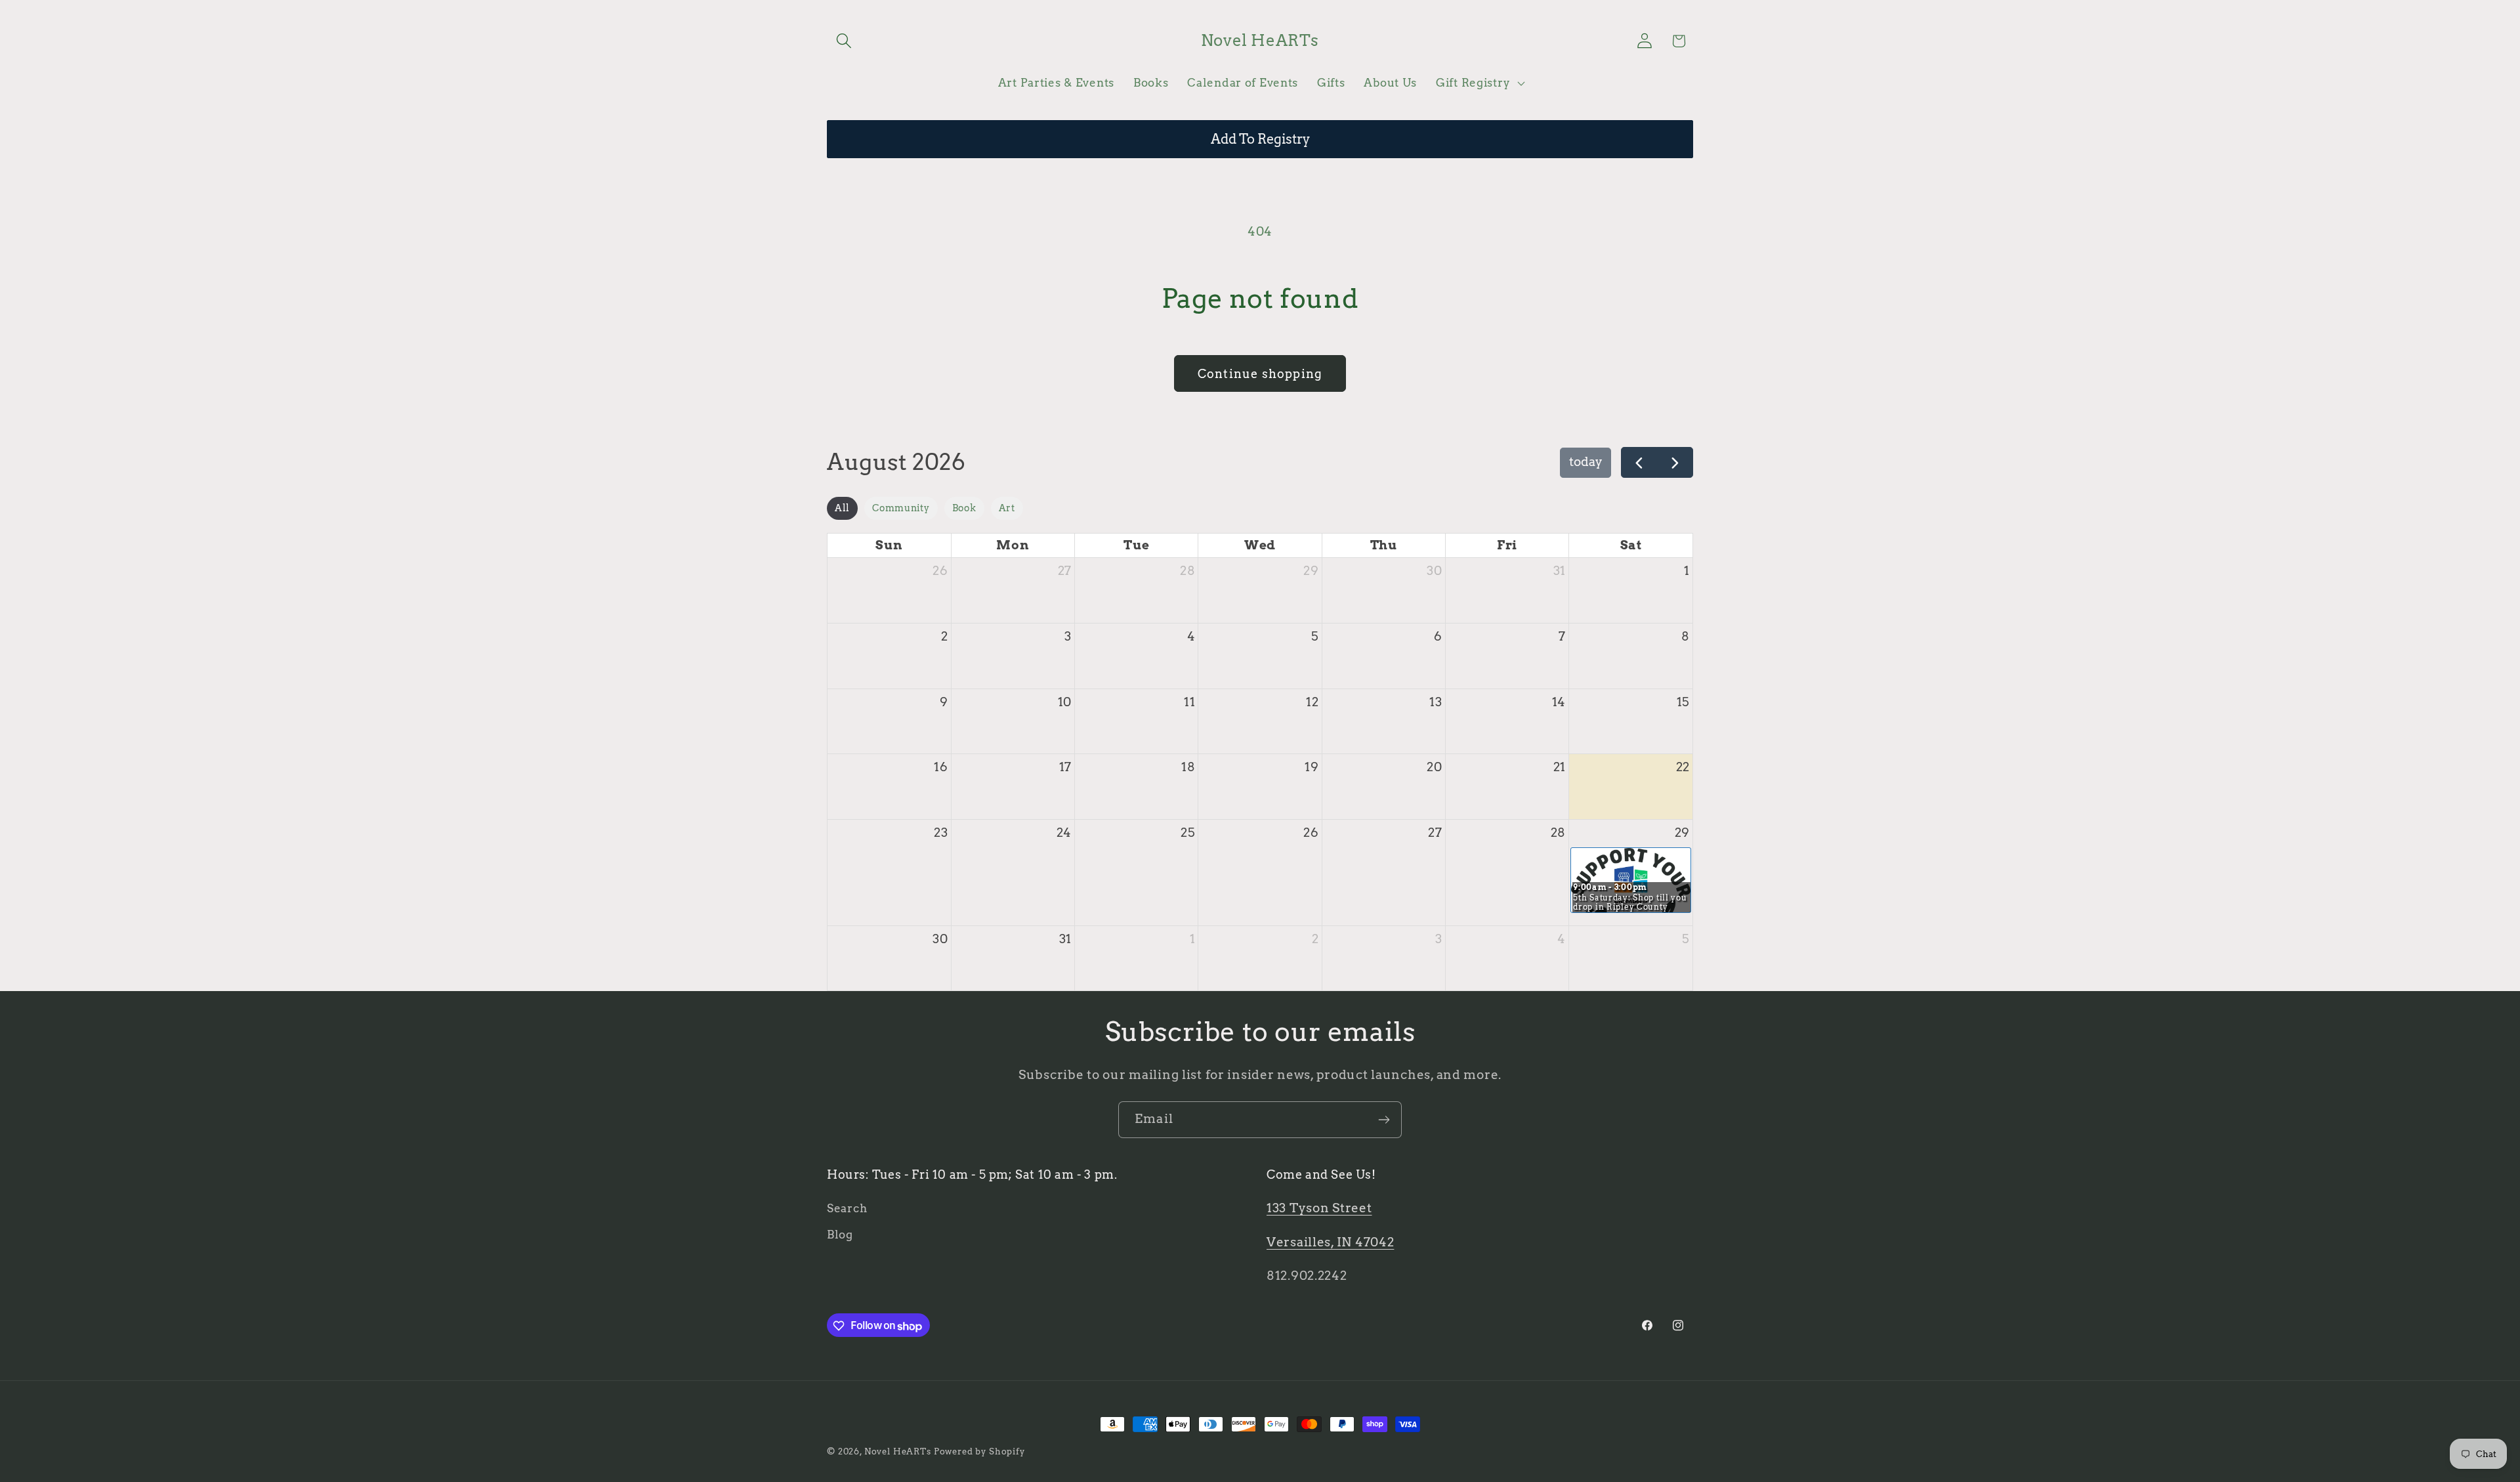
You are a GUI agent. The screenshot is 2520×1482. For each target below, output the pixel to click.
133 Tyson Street (1319, 1209)
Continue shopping (1260, 374)
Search (847, 1209)
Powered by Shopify (979, 1451)
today (1586, 462)
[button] (844, 41)
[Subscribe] (1384, 1120)
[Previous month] (1639, 462)
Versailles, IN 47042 (1330, 1242)
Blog (840, 1235)
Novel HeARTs (898, 1451)
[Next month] (1675, 462)
